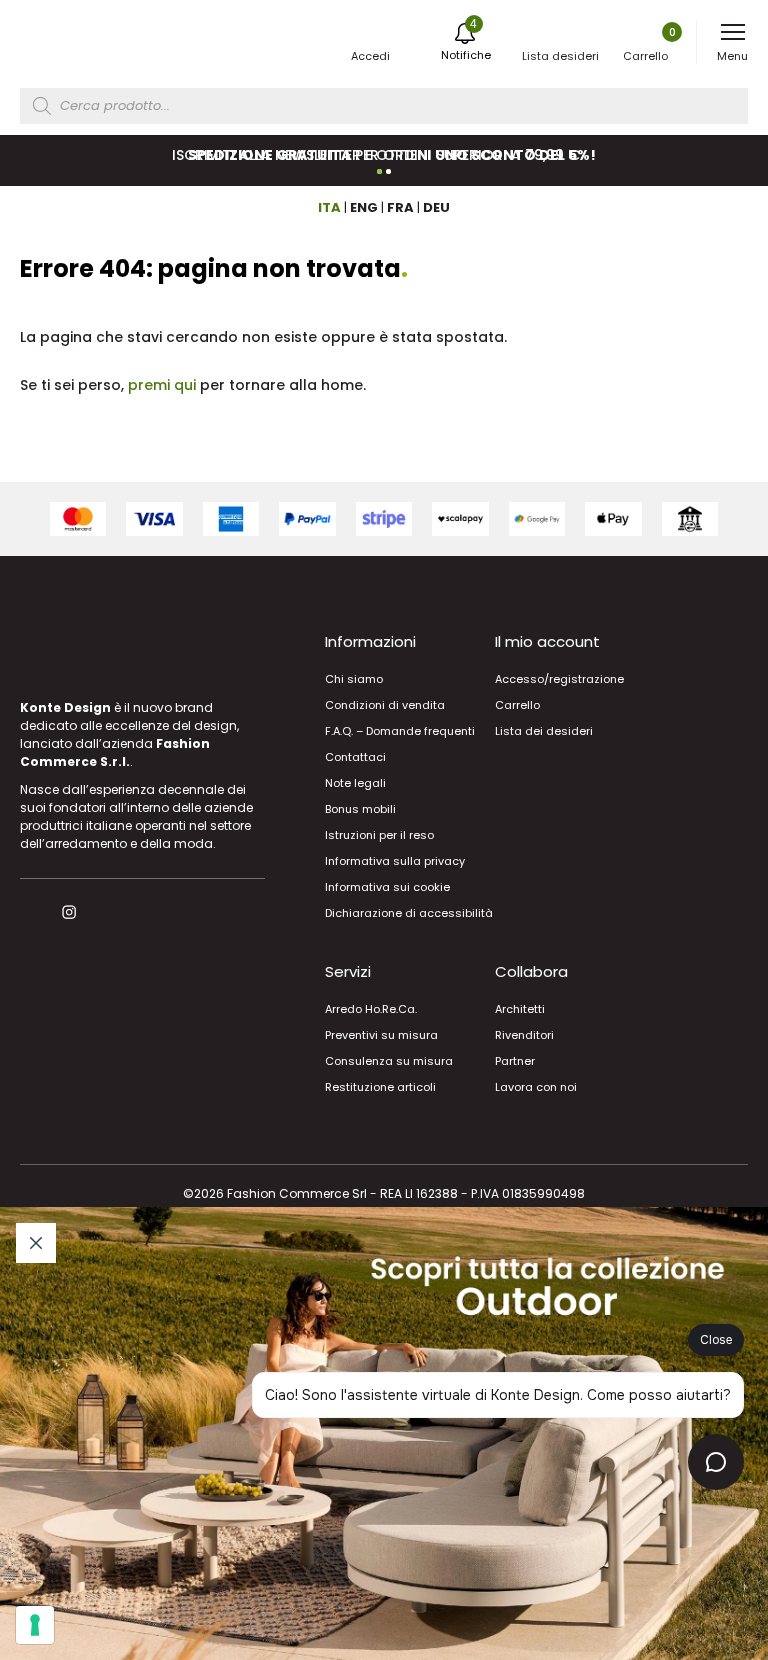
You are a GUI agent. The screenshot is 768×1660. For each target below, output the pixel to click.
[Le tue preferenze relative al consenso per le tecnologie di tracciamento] (35, 1625)
